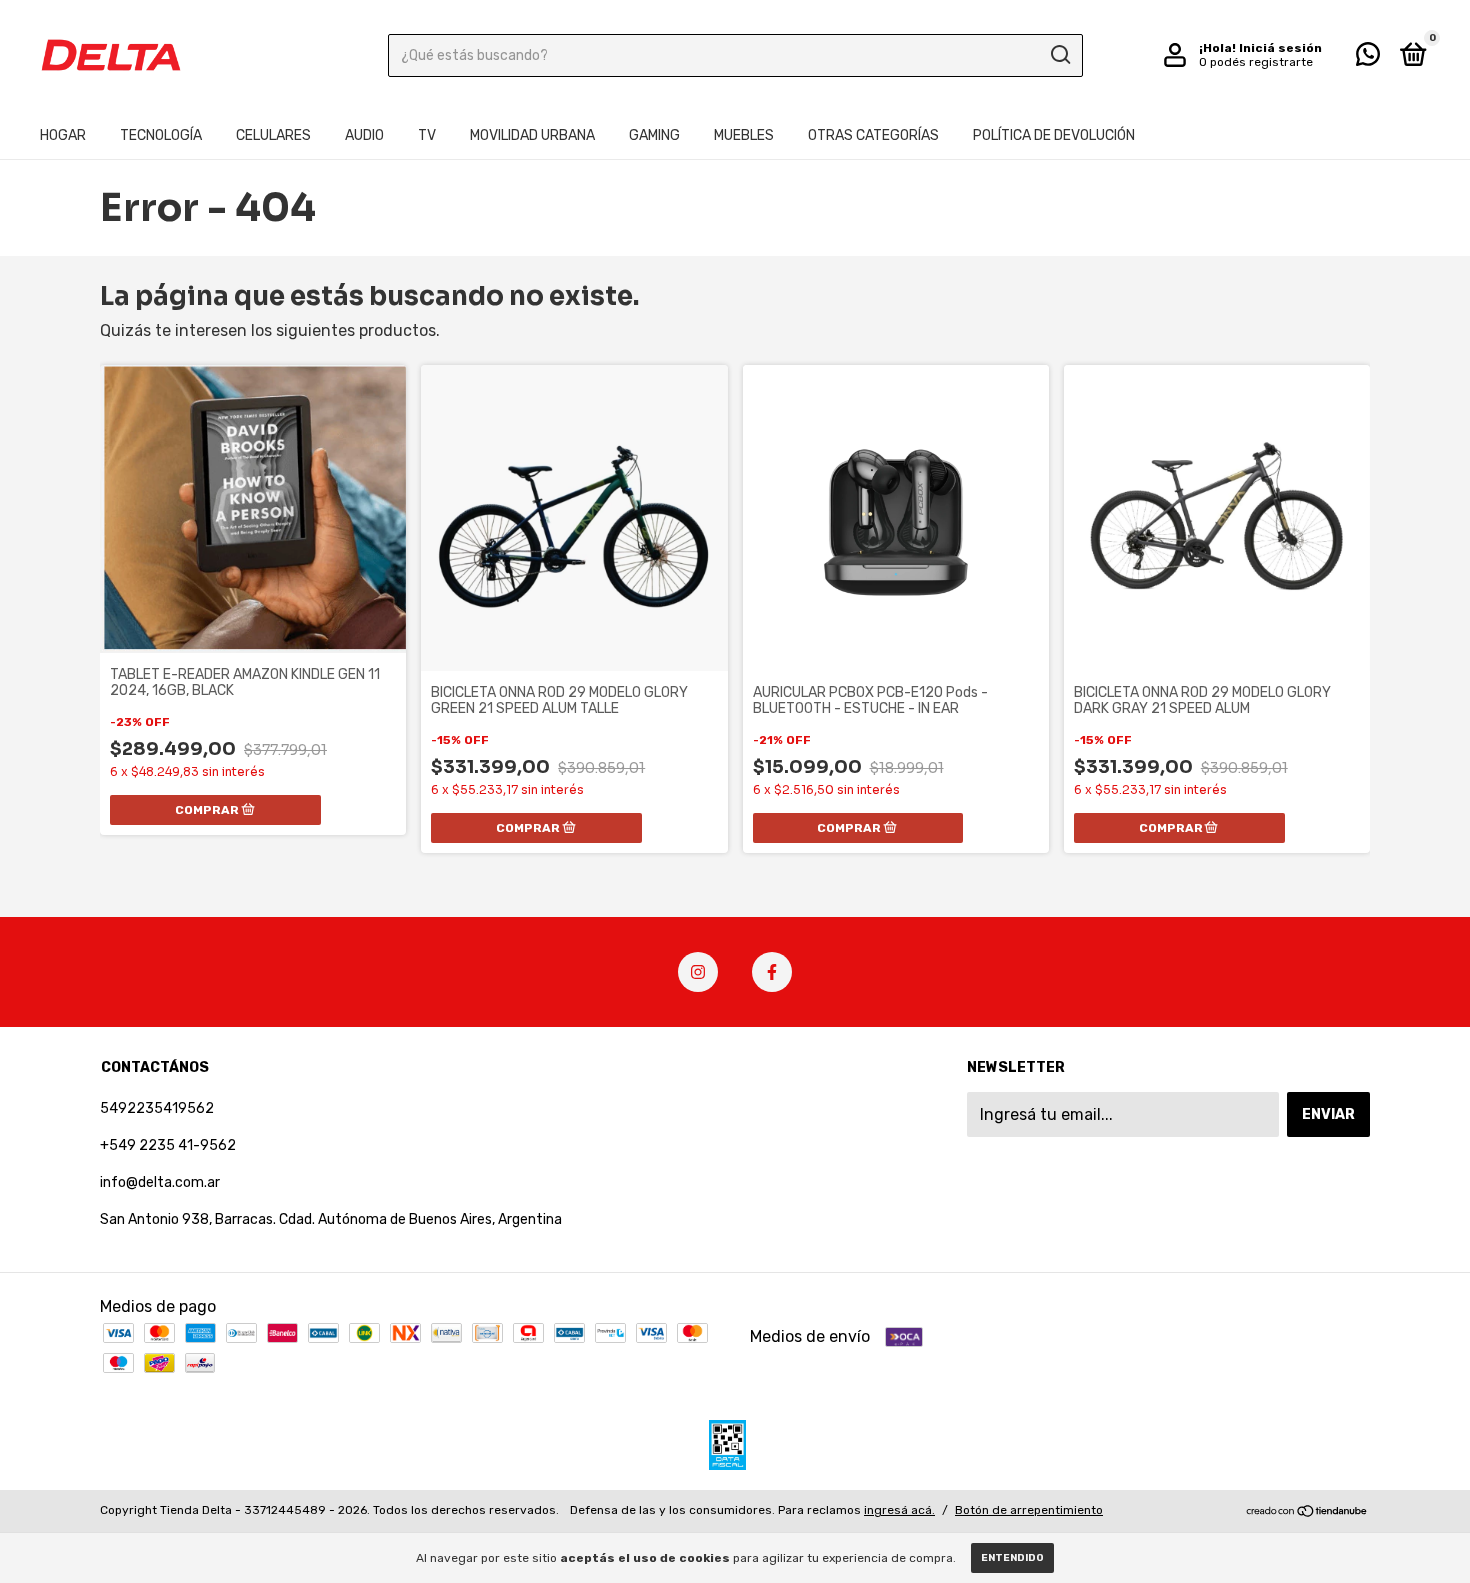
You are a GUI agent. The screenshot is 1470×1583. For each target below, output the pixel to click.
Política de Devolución (1054, 135)
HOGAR (63, 135)
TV (427, 135)
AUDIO (364, 135)
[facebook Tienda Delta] (772, 972)
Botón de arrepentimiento (1029, 1510)
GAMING (654, 135)
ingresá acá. (899, 1510)
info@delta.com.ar (160, 1182)
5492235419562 (157, 1108)
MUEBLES (744, 135)
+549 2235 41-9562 (168, 1145)
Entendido (1012, 1558)
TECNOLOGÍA (161, 135)
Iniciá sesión (1280, 48)
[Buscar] (1059, 55)
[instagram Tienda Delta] (698, 972)
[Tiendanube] (1307, 1512)
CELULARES (273, 135)
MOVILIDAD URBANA (532, 135)
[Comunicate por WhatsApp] (1368, 58)
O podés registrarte (1256, 62)
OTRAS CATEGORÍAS (873, 135)
